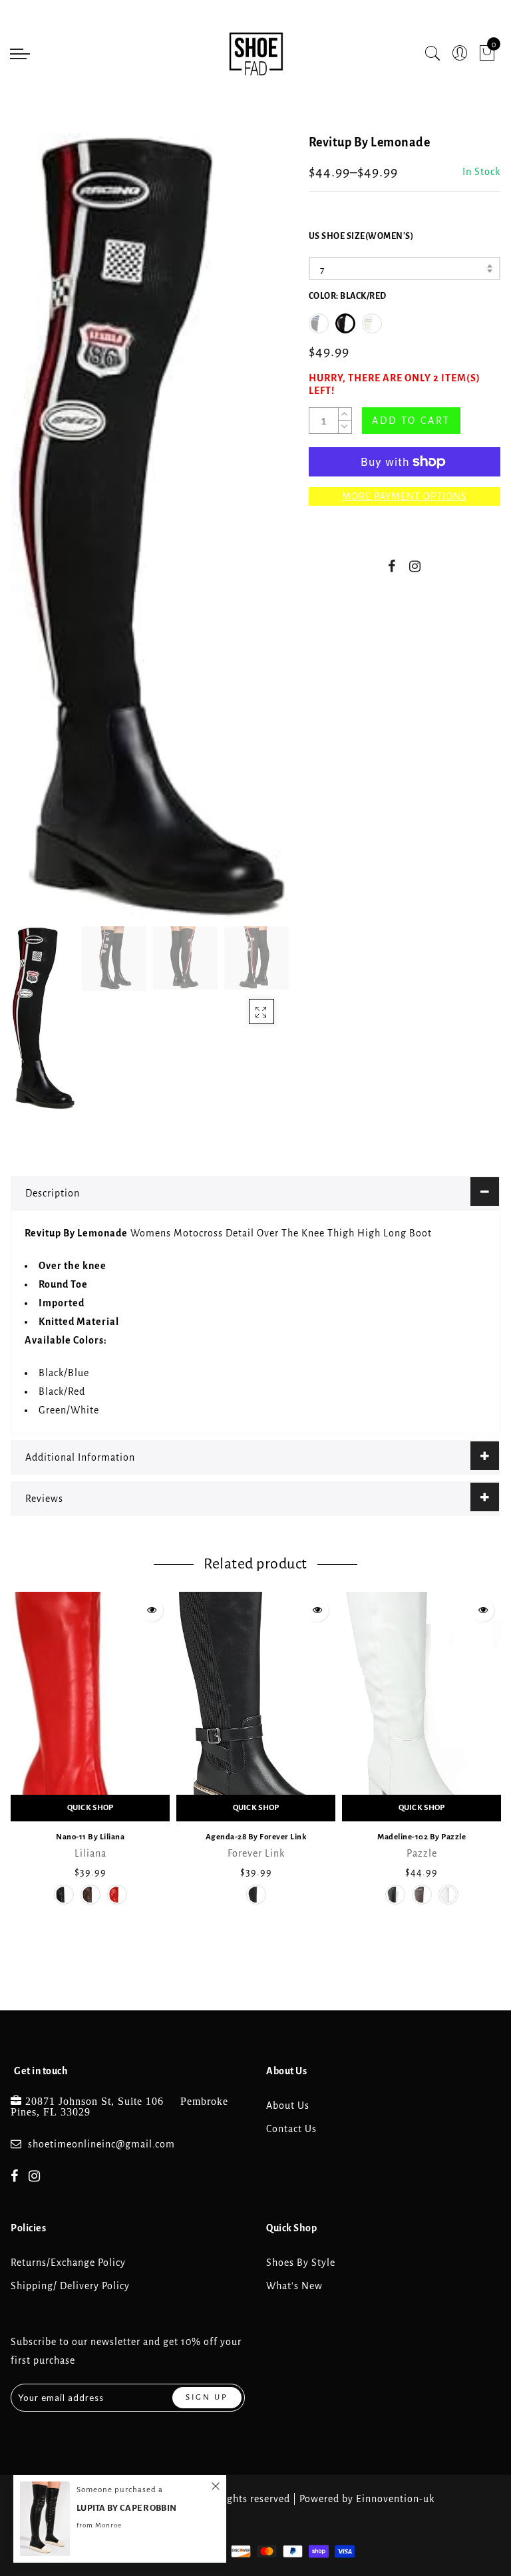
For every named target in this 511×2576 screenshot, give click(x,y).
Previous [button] (35, 534)
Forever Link (256, 1853)
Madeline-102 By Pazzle (422, 1837)
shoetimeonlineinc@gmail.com (101, 2144)
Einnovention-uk (395, 2499)
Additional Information (80, 1457)
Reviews (44, 1499)
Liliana (90, 1853)
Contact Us (291, 2129)
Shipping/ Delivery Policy (70, 2286)
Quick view (151, 1610)
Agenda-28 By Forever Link (256, 1837)
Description (53, 1193)
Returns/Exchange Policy (68, 2263)
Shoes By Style (301, 2263)
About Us (288, 2106)
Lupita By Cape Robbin (126, 2508)
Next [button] (246, 534)
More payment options (405, 496)
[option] (149, 526)
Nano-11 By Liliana (90, 1837)
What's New (294, 2286)
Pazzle (422, 1853)
